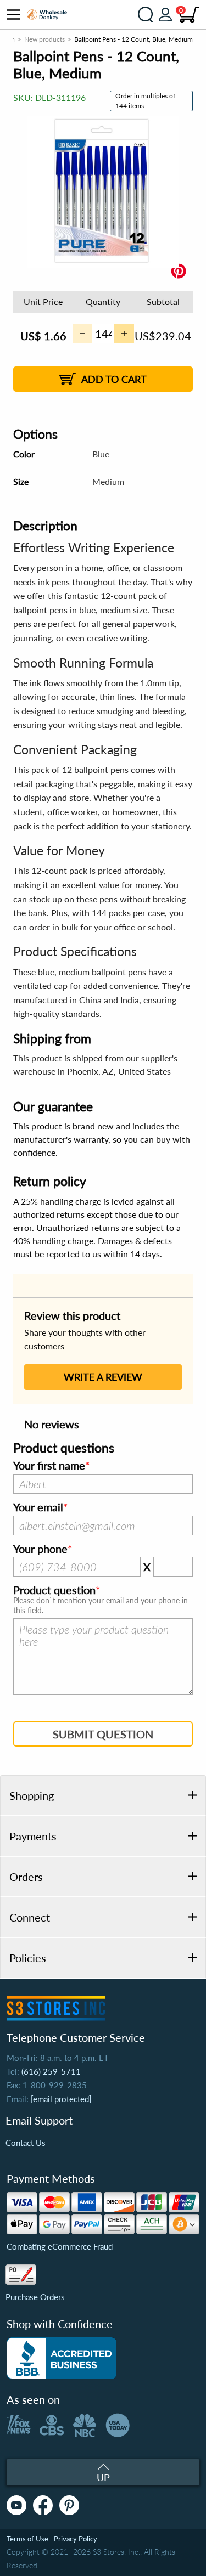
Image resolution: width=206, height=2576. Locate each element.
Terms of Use (27, 2539)
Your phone (40, 1549)
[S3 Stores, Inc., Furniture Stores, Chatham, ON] (62, 2358)
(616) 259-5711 (51, 2071)
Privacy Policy (76, 2539)
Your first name (49, 1466)
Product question (54, 1590)
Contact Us (26, 2143)
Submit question (103, 1734)
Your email (38, 1507)
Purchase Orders (35, 2297)
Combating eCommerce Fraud (60, 2246)
